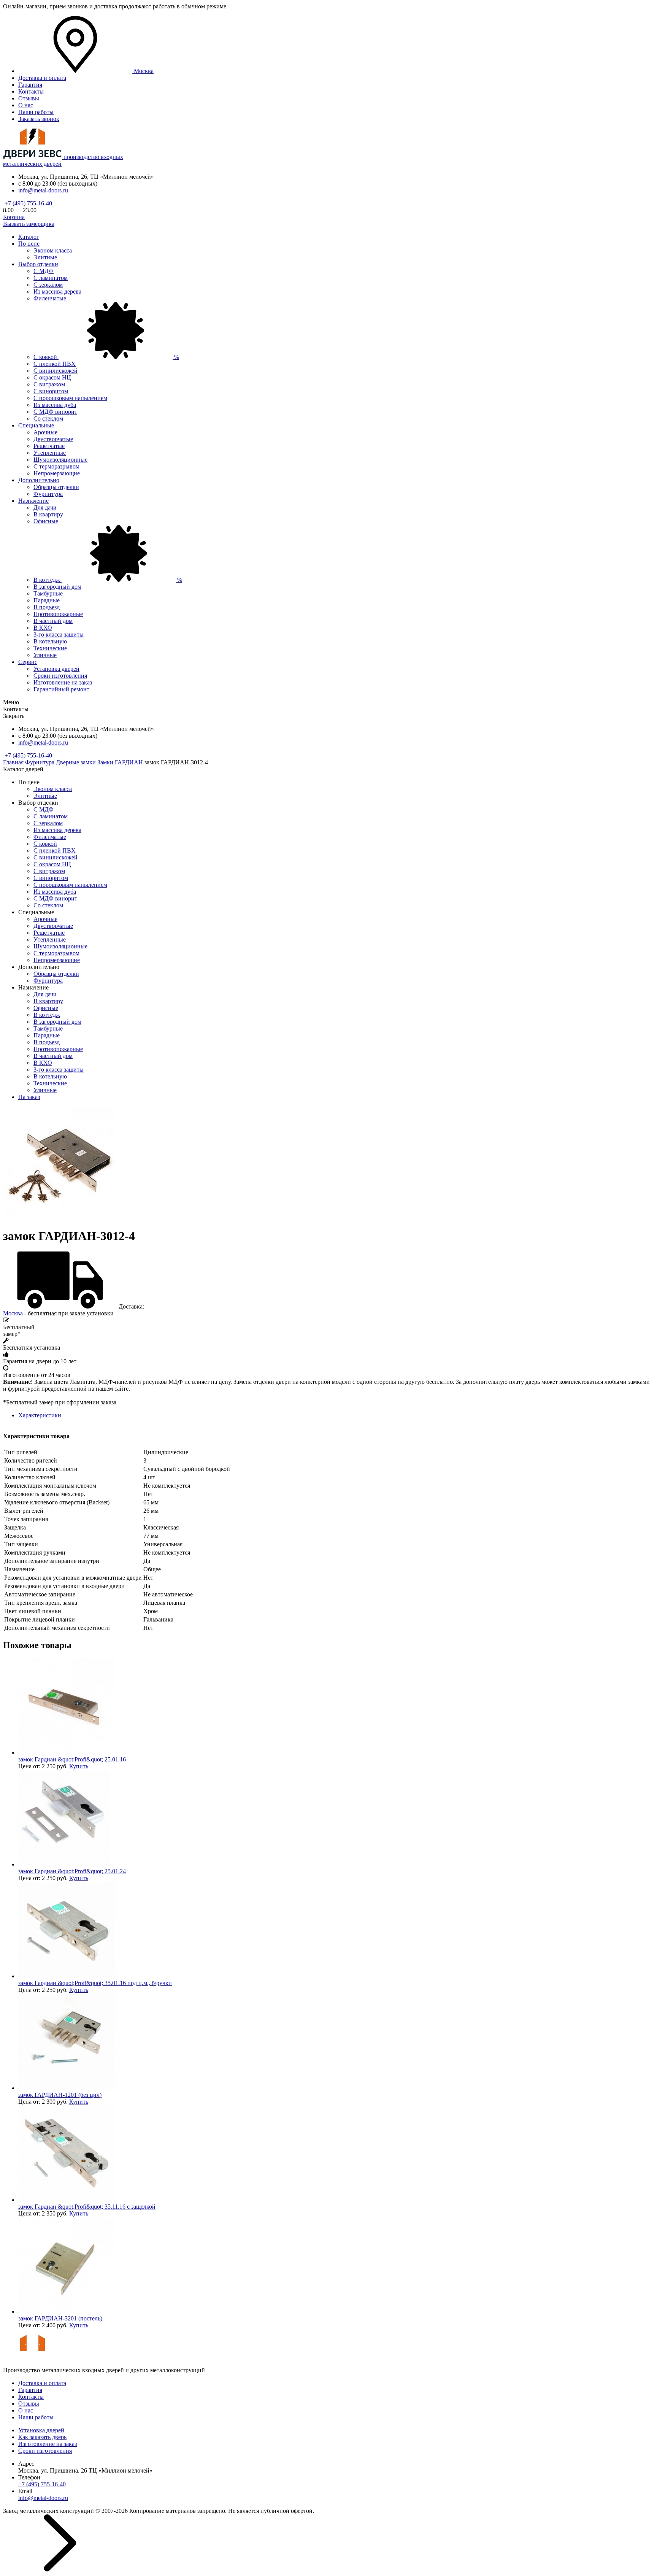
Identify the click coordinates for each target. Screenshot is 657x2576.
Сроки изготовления (60, 676)
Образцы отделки (56, 487)
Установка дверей (56, 669)
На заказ (29, 1097)
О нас (26, 105)
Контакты (31, 91)
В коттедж (108, 580)
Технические (50, 648)
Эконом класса (53, 250)
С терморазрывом (56, 466)
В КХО (43, 628)
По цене (29, 244)
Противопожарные (58, 614)
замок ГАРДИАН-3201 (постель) (60, 2318)
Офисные (46, 521)
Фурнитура (48, 494)
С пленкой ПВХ (55, 364)
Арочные (45, 432)
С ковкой (106, 357)
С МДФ (44, 271)
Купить (79, 1766)
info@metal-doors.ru (43, 190)
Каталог (29, 237)
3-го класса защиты (59, 634)
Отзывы (29, 98)
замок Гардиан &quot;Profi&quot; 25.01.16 (72, 1759)
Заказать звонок (39, 119)
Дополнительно (39, 480)
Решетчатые (49, 446)
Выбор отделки (38, 264)
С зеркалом (48, 285)
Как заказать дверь (42, 2437)
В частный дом (53, 621)
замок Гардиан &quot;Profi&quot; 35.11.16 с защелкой (87, 2207)
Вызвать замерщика (29, 224)
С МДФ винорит (55, 412)
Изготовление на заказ (63, 682)
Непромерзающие (57, 473)
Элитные (45, 257)
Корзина (14, 217)
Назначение (33, 501)
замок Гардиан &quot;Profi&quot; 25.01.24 (72, 1871)
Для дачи (45, 507)
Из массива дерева (57, 291)
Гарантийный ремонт (61, 689)
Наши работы (36, 112)
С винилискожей (56, 371)
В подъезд (47, 607)
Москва (13, 1313)
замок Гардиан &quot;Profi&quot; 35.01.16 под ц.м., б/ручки (95, 1983)
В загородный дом (57, 587)
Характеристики (40, 1415)
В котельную (50, 641)
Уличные (45, 655)
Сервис (28, 662)
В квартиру (48, 514)
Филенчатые (50, 298)
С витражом (49, 384)
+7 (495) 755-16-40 (28, 203)
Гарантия (30, 85)
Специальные (36, 425)
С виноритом (51, 391)
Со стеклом (48, 418)
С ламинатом (51, 278)
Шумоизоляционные (60, 460)
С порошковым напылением (70, 398)
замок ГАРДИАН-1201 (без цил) (60, 2095)
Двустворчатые (53, 439)
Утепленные (50, 453)
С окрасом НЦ (52, 377)
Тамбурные (48, 593)
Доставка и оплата (42, 78)
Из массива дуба (55, 405)
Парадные (47, 600)
